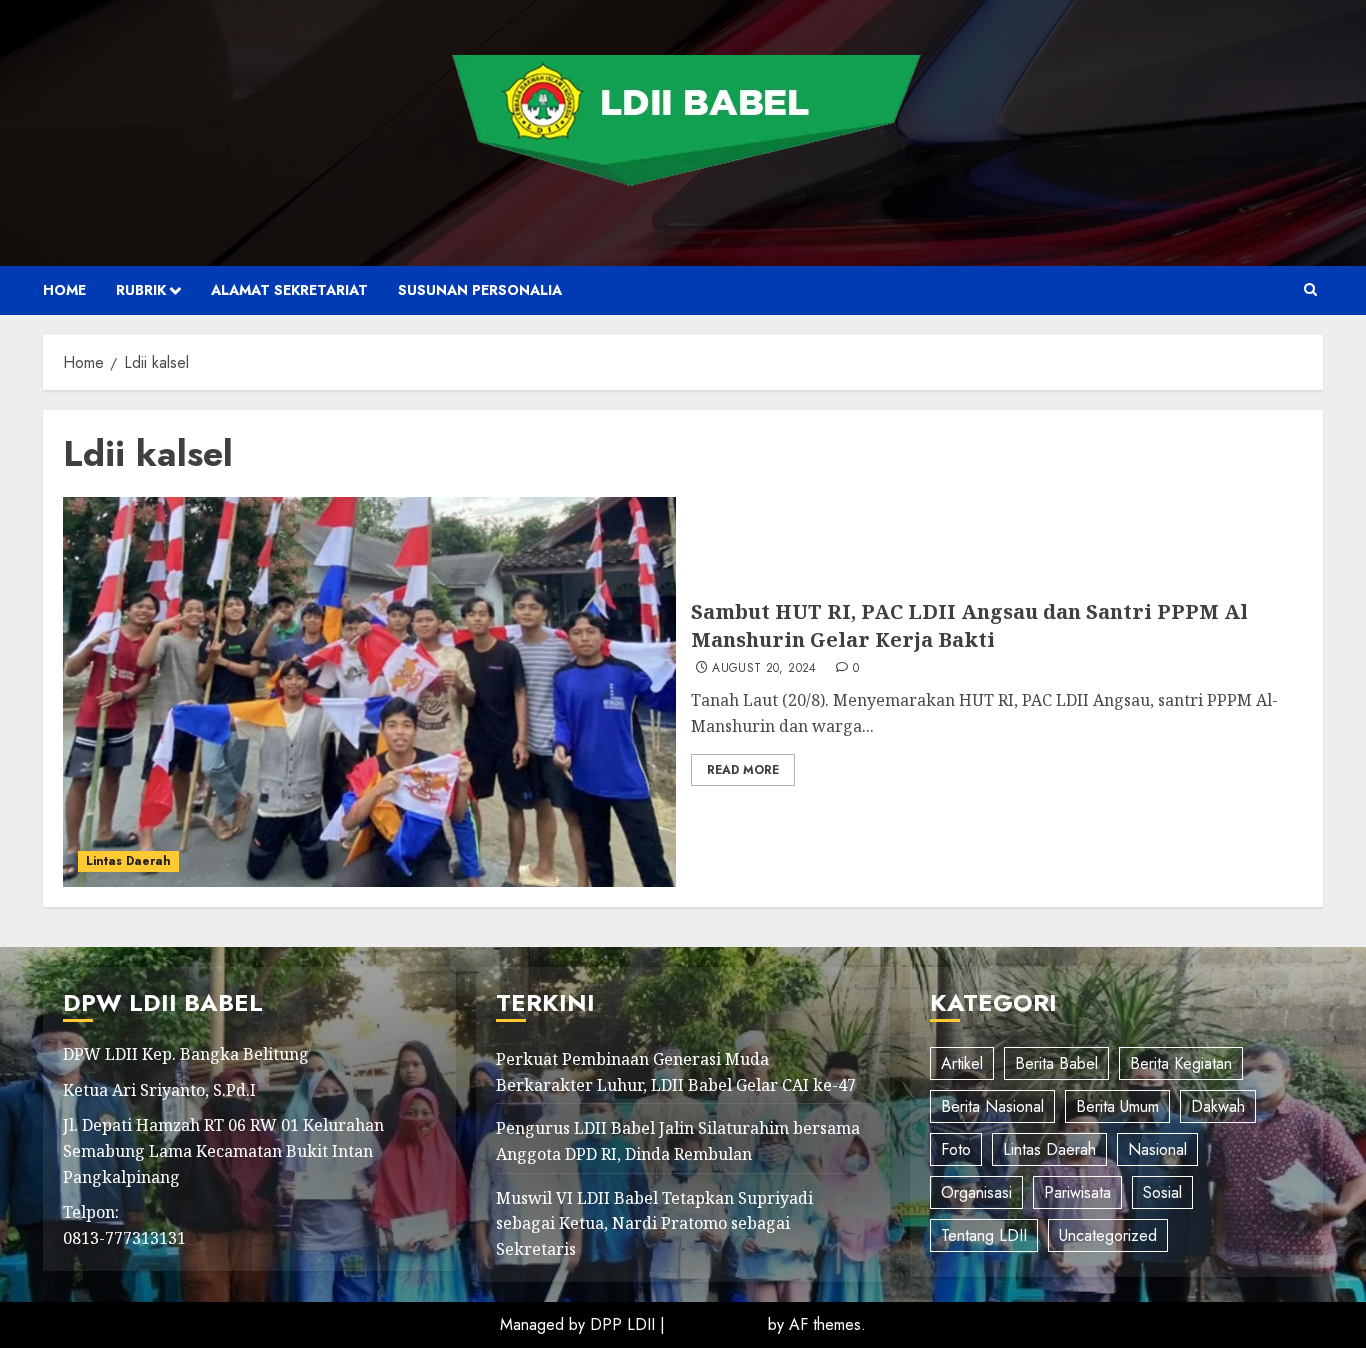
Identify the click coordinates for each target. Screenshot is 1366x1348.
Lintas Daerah (128, 861)
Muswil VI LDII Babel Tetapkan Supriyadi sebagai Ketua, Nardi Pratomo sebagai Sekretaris (654, 1223)
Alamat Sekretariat (289, 290)
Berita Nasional (992, 1106)
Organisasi (976, 1192)
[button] (1310, 290)
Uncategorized (1108, 1235)
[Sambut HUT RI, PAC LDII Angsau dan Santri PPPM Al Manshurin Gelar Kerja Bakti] (369, 692)
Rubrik (141, 290)
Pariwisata (1077, 1192)
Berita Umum (1117, 1106)
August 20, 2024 (764, 669)
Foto (956, 1149)
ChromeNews (716, 1324)
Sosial (1162, 1192)
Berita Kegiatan (1181, 1063)
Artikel (962, 1063)
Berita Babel (1056, 1063)
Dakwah (1218, 1106)
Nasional (1157, 1149)
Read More (743, 770)
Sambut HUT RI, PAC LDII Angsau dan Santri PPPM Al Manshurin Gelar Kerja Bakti (969, 625)
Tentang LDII (984, 1235)
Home (64, 290)
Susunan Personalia (480, 290)
